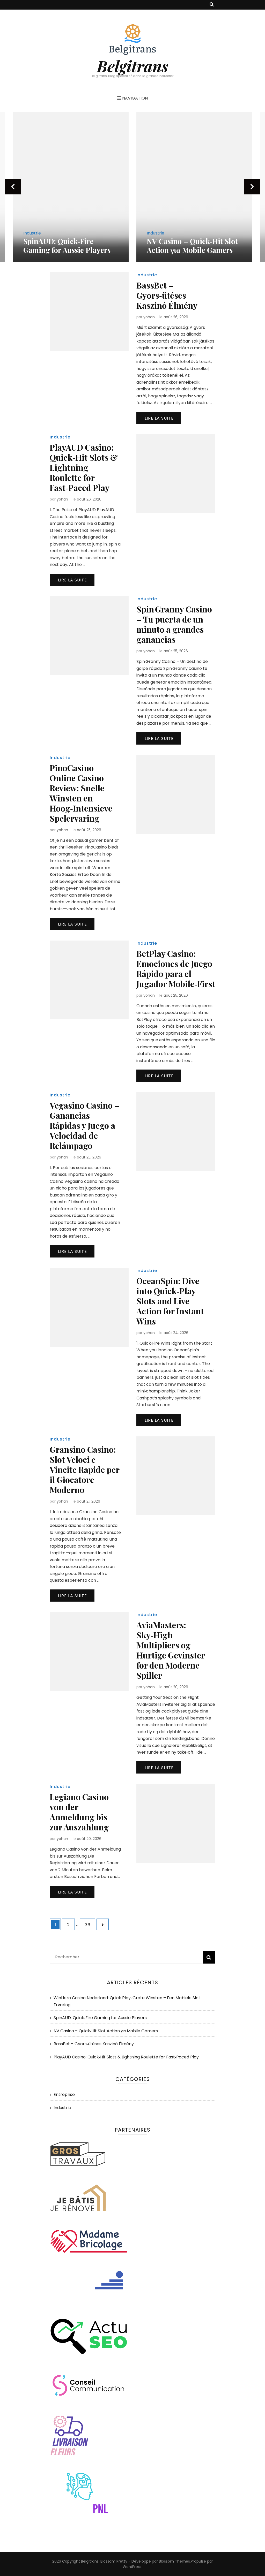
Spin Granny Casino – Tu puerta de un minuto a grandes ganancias (174, 624)
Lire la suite (159, 418)
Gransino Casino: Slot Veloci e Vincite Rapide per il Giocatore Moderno (84, 1469)
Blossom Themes (174, 2561)
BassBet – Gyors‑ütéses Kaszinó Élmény (167, 295)
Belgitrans (132, 66)
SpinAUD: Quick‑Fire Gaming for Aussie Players (100, 2018)
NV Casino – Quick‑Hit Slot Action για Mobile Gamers (69, 245)
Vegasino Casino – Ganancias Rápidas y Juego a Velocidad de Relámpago (85, 1125)
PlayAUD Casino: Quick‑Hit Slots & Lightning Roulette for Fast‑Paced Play (84, 467)
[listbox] (132, 187)
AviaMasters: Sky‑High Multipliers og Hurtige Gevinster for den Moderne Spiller (171, 1650)
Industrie (32, 233)
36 (90, 1925)
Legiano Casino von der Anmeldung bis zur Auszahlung (79, 1812)
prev (13, 187)
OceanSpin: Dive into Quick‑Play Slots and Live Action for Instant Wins (170, 1301)
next (252, 187)
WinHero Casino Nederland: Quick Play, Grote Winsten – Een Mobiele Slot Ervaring (194, 241)
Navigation (135, 98)
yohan (149, 317)
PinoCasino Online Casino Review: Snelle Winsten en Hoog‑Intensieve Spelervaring (81, 793)
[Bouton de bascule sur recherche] (212, 5)
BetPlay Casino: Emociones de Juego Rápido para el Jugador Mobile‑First (176, 968)
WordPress (132, 2567)
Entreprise (64, 2094)
